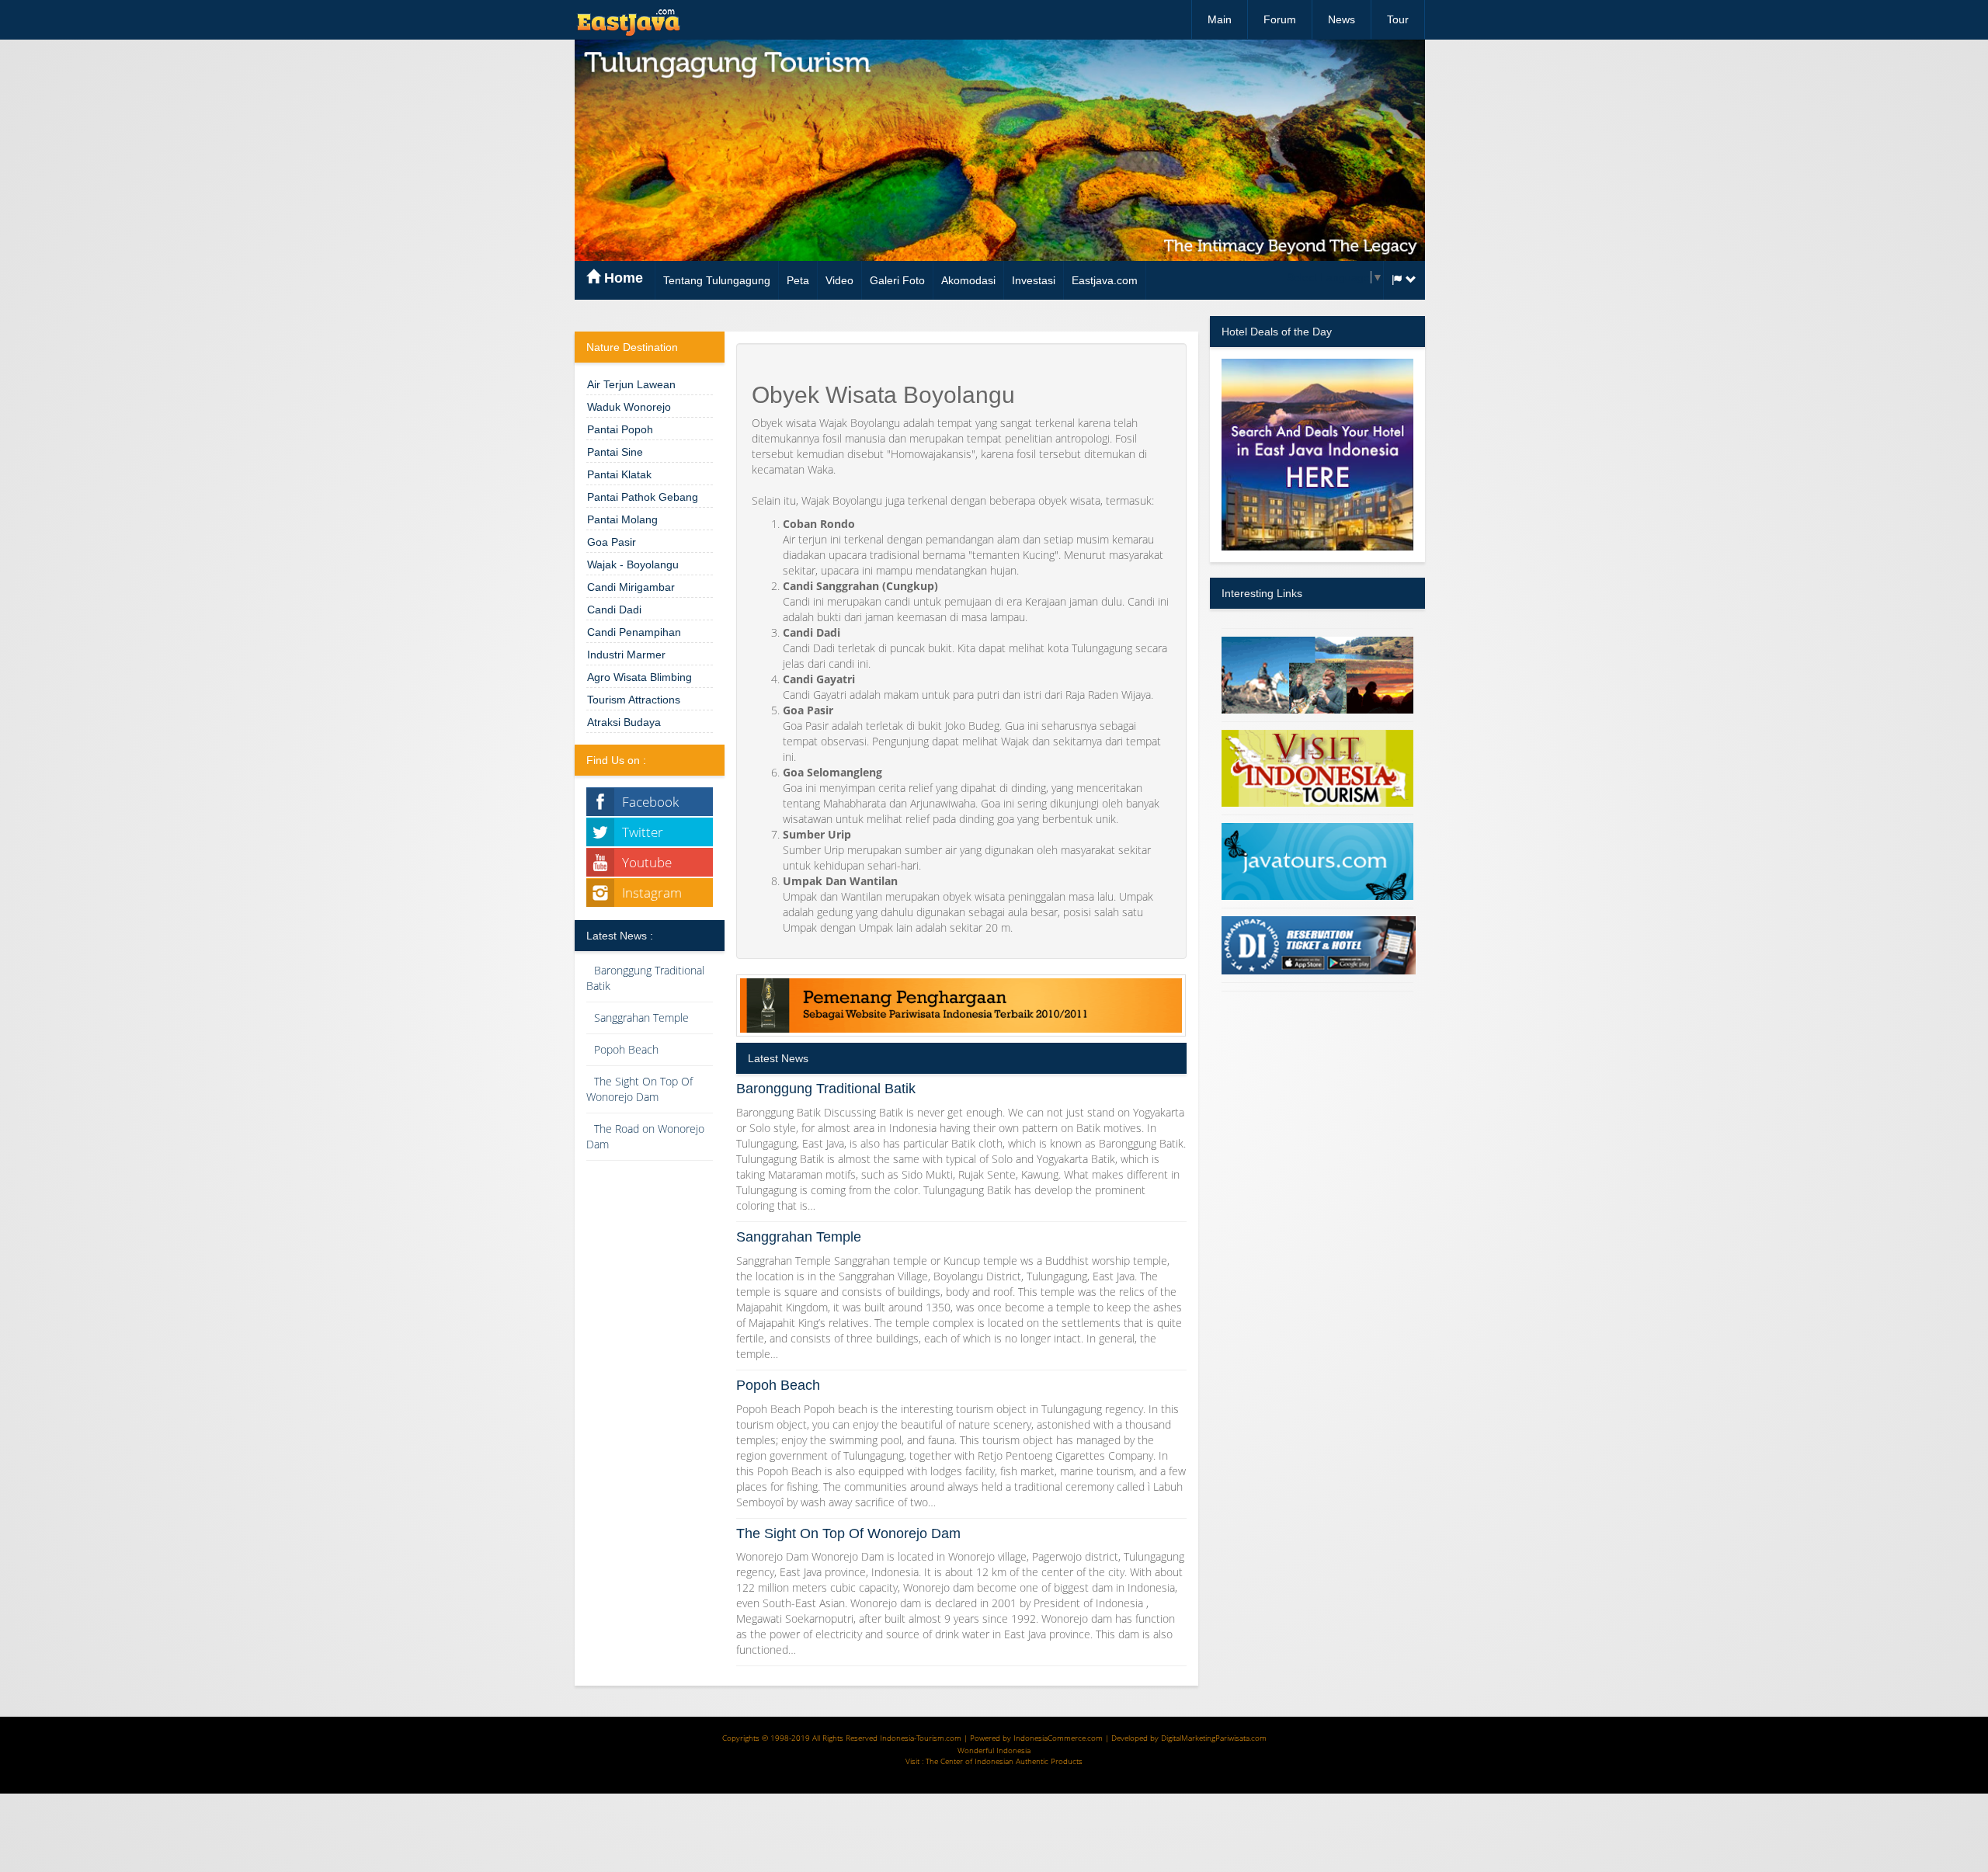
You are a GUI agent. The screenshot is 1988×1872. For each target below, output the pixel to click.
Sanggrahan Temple (641, 1018)
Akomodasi (968, 280)
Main (1220, 19)
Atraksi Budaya (624, 722)
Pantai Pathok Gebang (643, 497)
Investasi (1034, 280)
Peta (798, 280)
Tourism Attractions (634, 700)
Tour (1398, 19)
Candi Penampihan (634, 632)
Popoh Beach (626, 1049)
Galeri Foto (897, 280)
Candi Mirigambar (631, 587)
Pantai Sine (615, 452)
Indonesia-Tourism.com (921, 1738)
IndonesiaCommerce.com (1058, 1738)
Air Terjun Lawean (631, 384)
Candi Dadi (614, 610)
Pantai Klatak (619, 474)
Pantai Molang (622, 519)
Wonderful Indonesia (994, 1750)
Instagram (652, 893)
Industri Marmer (626, 655)
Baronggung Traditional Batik (826, 1089)
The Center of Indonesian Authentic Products (1004, 1761)
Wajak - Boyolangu (633, 564)
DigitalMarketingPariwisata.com (1214, 1738)
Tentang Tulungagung (717, 280)
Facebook (650, 802)
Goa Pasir (612, 542)
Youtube (647, 862)
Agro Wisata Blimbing (639, 677)
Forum (1280, 19)
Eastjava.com (1105, 280)
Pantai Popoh (620, 429)
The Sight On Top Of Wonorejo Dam (639, 1089)
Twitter (643, 832)
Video (839, 280)
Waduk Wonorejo (629, 407)
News (1342, 19)
